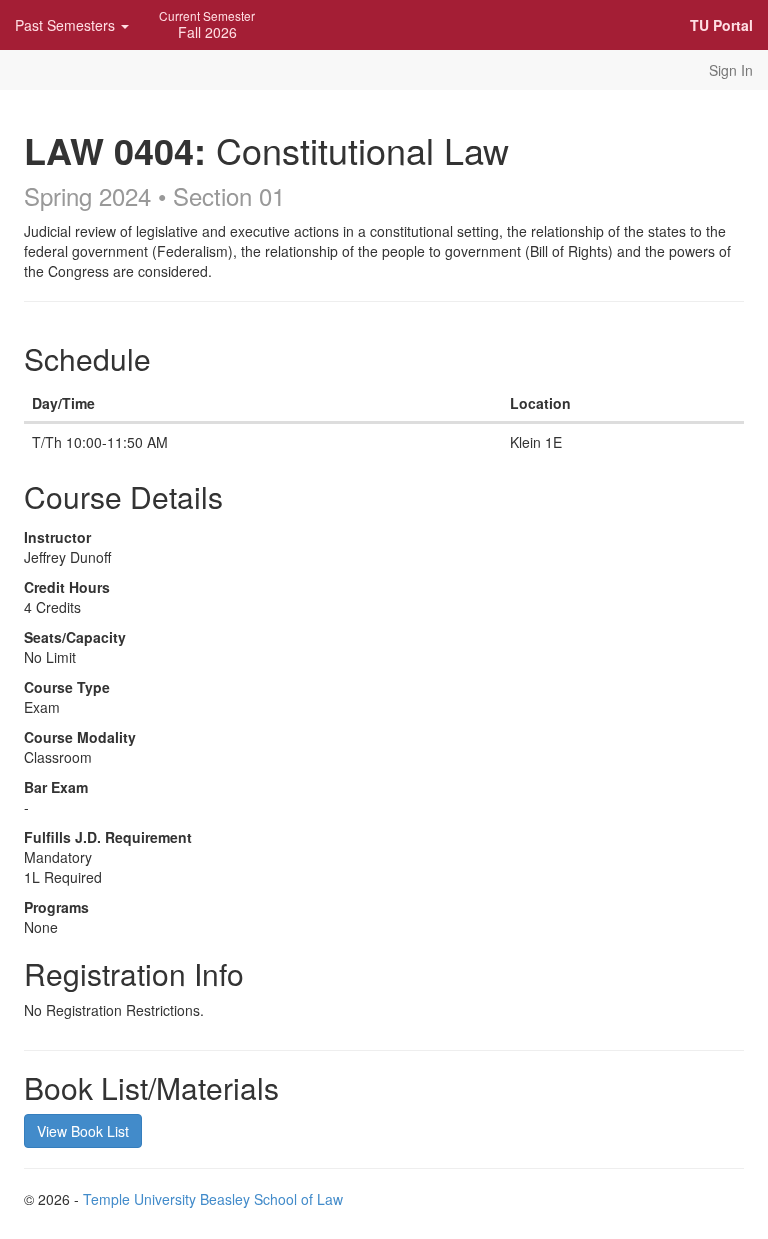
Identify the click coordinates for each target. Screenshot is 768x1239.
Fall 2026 (207, 24)
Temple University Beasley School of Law (213, 1199)
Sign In (731, 70)
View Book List (83, 1131)
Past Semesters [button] (67, 25)
